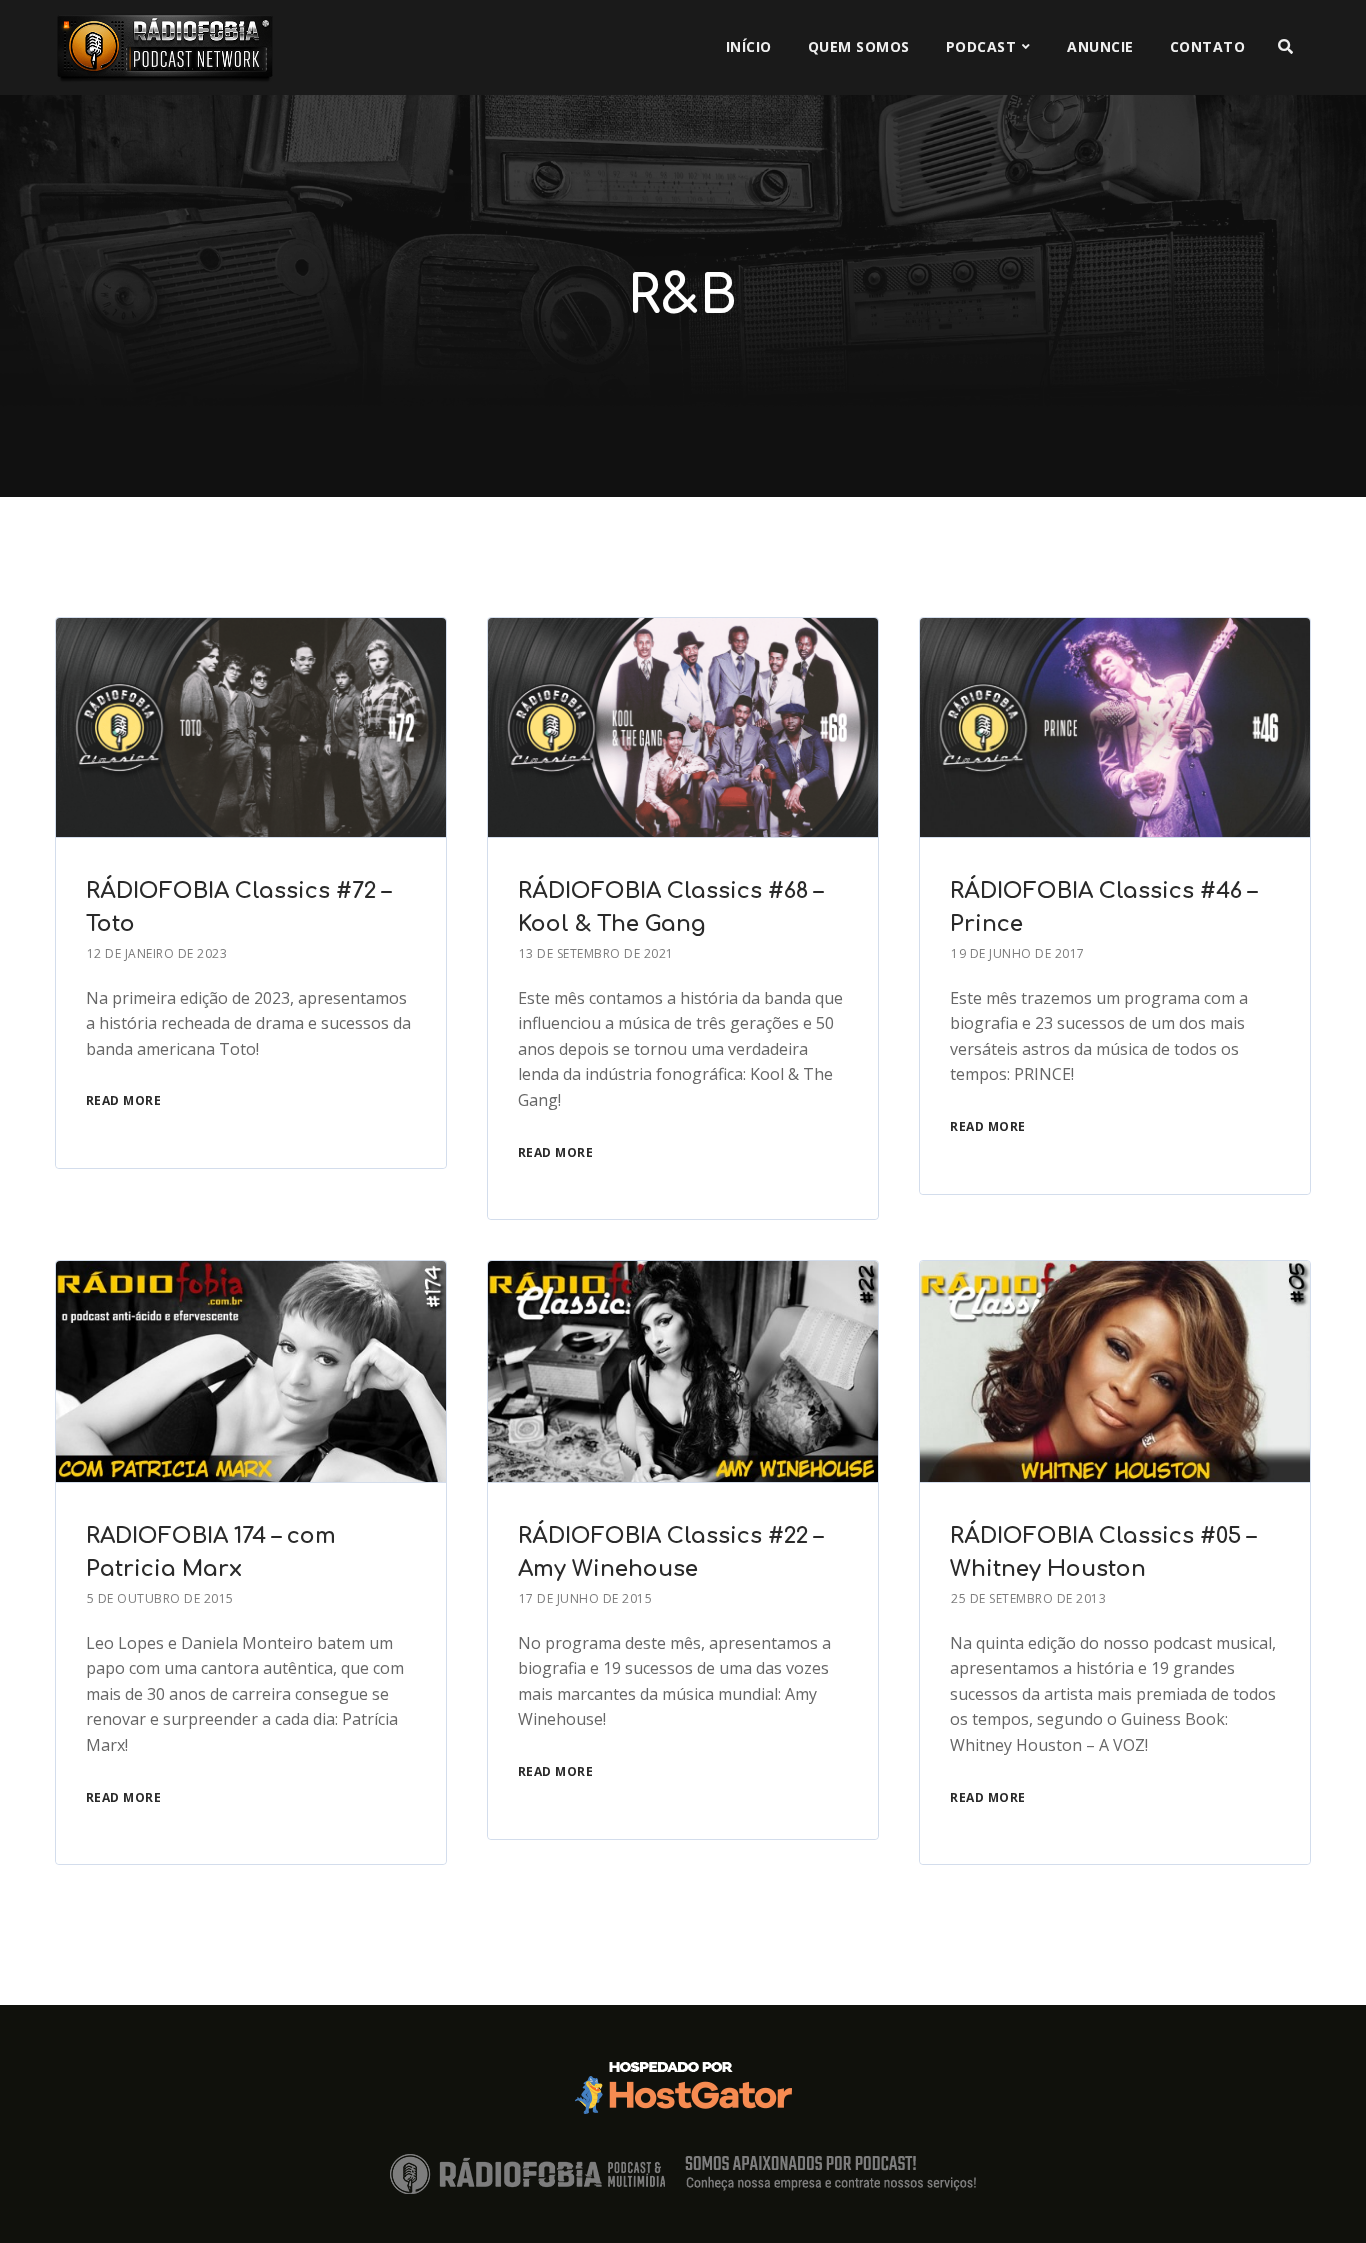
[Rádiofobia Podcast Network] (165, 47)
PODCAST (981, 46)
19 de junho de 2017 (1018, 953)
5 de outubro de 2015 (160, 1598)
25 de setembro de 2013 (1028, 1598)
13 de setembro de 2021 (596, 953)
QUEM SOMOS (859, 46)
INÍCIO (749, 46)
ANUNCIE (1100, 46)
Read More (124, 1100)
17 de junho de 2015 (586, 1598)
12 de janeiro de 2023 (157, 953)
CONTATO (1208, 46)
